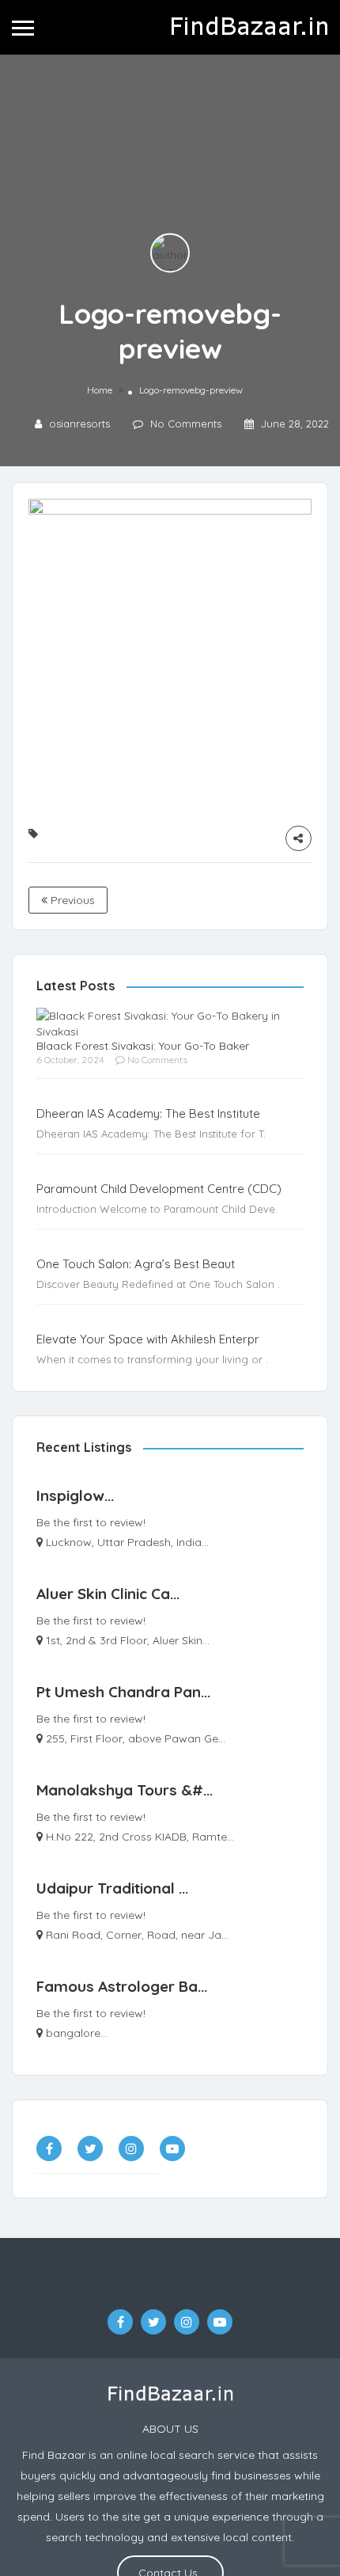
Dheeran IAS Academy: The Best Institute (148, 1113)
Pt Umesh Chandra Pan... (123, 1692)
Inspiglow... (75, 1495)
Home (100, 390)
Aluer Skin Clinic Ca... (108, 1594)
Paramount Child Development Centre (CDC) (159, 1189)
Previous (71, 900)
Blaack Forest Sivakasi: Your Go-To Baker (143, 1046)
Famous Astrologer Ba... (122, 1986)
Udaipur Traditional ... (112, 1888)
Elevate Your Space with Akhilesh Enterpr (148, 1339)
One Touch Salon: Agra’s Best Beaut (136, 1264)
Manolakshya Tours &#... (125, 1790)
